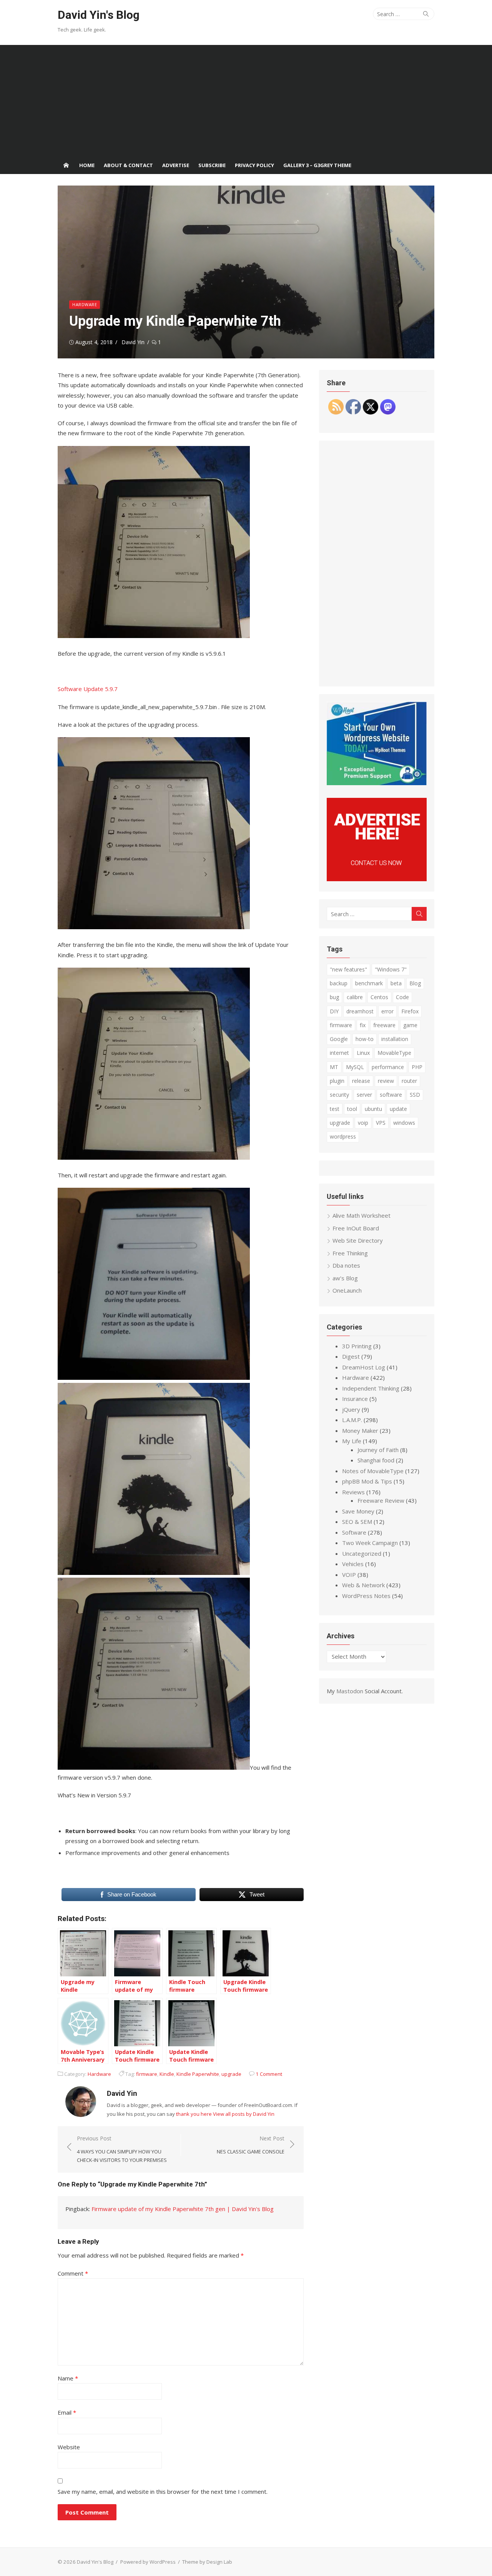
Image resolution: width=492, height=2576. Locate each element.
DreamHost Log (364, 1367)
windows (404, 1123)
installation (395, 1039)
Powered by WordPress (148, 2562)
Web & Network (363, 1585)
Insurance (355, 1399)
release (361, 1081)
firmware (147, 2074)
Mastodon (350, 1691)
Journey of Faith (378, 1450)
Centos (379, 997)
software (391, 1095)
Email (67, 2412)
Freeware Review (381, 1500)
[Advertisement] (246, 99)
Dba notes (346, 1265)
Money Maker (360, 1431)
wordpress (343, 1136)
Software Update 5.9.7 (88, 689)
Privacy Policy (254, 165)
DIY (334, 1011)
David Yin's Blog (99, 15)
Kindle (167, 2074)
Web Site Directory (358, 1240)
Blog (415, 983)
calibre (355, 997)
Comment (73, 2273)
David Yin (133, 342)
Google (339, 1039)
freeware (384, 1025)
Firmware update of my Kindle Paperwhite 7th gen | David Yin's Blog (183, 2209)
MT (334, 1067)
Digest (351, 1356)
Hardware (85, 304)
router (409, 1081)
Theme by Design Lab (207, 2562)
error (387, 1011)
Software (354, 1532)
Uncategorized (362, 1553)
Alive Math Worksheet (362, 1215)
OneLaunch (347, 1290)
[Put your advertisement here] (377, 879)
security (339, 1095)
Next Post (251, 2145)
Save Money (358, 1511)
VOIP (349, 1575)
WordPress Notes (366, 1596)
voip (363, 1123)
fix (363, 1025)
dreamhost (360, 1011)
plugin (337, 1081)
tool (352, 1109)
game (410, 1025)
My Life (352, 1441)
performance (388, 1067)
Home (87, 165)
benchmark (369, 983)
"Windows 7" (391, 969)
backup (339, 983)
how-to (365, 1039)
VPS (381, 1123)
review (386, 1081)
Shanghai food (376, 1460)
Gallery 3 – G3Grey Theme (317, 165)
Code (402, 997)
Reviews (353, 1492)
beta (396, 983)
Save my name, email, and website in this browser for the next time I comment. (163, 2491)
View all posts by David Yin (244, 2114)
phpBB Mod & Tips (367, 1481)
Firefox (410, 1011)
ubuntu (373, 1109)
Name (68, 2378)
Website (69, 2447)
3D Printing (357, 1346)
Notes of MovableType (373, 1471)
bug (334, 997)
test (335, 1109)
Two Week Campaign (370, 1543)
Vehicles (353, 1564)
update (398, 1109)
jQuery (351, 1409)
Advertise (176, 165)
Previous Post (122, 2149)
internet (339, 1053)
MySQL (355, 1067)
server (364, 1095)
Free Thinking (350, 1253)
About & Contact (128, 165)
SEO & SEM (357, 1522)
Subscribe (212, 165)
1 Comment (269, 2074)
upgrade (231, 2074)
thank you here (194, 2114)
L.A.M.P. (352, 1420)
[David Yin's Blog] (66, 165)
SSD (415, 1095)
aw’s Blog (345, 1278)
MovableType (394, 1053)
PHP (417, 1067)
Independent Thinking (371, 1388)
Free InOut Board (356, 1228)
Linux (363, 1053)
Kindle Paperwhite (198, 2074)
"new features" (348, 969)
